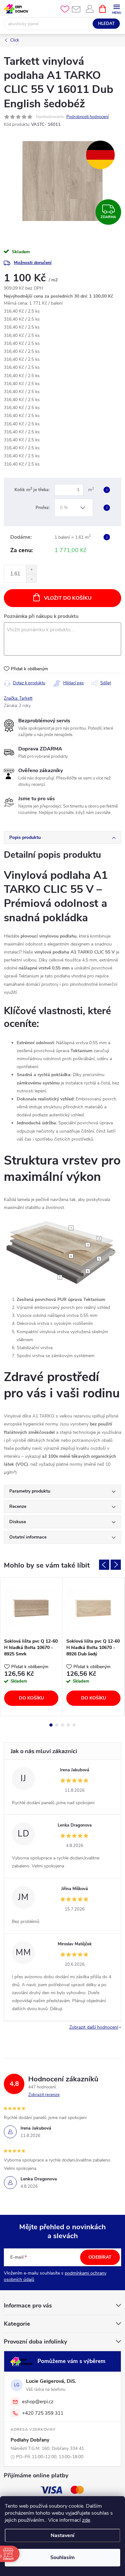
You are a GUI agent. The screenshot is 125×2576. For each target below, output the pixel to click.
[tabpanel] (31, 1647)
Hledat (106, 24)
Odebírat (100, 2257)
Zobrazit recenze (44, 2095)
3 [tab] (63, 1725)
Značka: (18, 698)
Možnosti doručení (33, 263)
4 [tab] (68, 1725)
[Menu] (117, 8)
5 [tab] (74, 1725)
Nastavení (63, 2535)
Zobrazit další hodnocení (94, 2027)
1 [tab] (51, 1725)
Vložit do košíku (68, 598)
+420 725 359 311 (43, 2413)
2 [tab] (57, 1725)
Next (116, 1565)
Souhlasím (63, 2557)
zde (86, 2520)
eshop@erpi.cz (38, 2402)
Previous (104, 1565)
